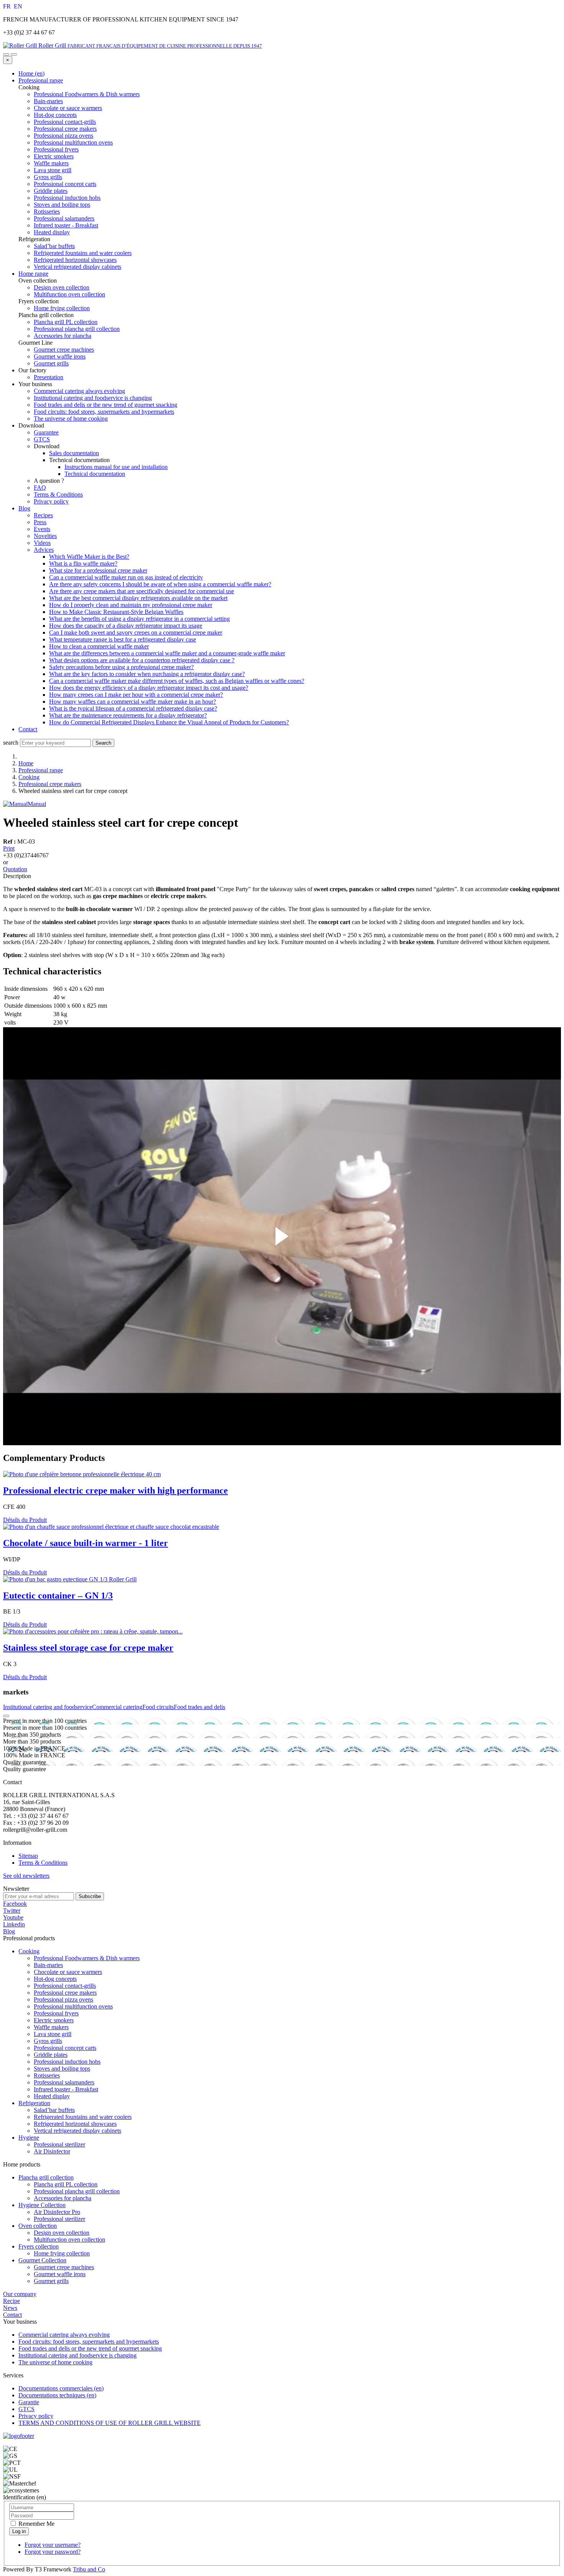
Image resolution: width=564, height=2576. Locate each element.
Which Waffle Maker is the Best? (89, 557)
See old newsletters (26, 1876)
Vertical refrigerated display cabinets (78, 2131)
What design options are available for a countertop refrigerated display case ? (142, 660)
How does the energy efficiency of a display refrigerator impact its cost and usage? (149, 688)
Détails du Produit (25, 1520)
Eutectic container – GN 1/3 (58, 1596)
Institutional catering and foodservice (48, 1707)
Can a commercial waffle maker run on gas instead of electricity (126, 577)
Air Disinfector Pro (57, 2212)
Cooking (29, 777)
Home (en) (31, 73)
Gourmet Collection (42, 2260)
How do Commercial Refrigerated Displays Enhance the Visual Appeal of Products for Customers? (169, 722)
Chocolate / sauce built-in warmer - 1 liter (86, 1543)
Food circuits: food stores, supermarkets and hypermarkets (104, 412)
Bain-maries (48, 1965)
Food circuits (158, 1707)
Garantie (29, 2402)
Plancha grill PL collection (66, 2184)
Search (103, 743)
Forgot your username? (53, 2545)
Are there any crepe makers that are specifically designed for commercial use (142, 591)
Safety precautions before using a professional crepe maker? (121, 667)
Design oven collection (62, 2233)
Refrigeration (34, 2103)
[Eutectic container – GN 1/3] (70, 1579)
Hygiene (29, 2138)
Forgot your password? (53, 2552)
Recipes (43, 515)
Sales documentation (74, 453)
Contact (28, 729)
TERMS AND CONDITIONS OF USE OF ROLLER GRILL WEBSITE (110, 2423)
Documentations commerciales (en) (61, 2388)
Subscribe (90, 1896)
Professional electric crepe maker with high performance (115, 1490)
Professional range (41, 80)
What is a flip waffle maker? (83, 563)
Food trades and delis (200, 1707)
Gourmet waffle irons (60, 2274)
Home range (33, 274)
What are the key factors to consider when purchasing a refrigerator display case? (147, 674)
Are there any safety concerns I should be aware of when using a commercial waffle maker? (160, 584)
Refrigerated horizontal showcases (75, 2124)
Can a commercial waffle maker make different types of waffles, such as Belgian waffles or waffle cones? (177, 681)
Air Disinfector (52, 2151)
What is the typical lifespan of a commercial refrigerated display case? (133, 708)
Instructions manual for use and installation (116, 467)
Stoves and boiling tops (62, 2069)
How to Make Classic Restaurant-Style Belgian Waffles (116, 612)
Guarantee (46, 432)
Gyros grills (48, 2041)
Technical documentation (95, 474)
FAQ (40, 488)
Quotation (15, 869)
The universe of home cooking (71, 419)
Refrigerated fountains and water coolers (83, 2117)
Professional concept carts (65, 2048)
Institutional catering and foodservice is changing (93, 398)
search (11, 743)
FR (8, 6)
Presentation (49, 377)
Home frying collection (62, 2253)
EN (18, 6)
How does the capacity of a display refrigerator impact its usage (126, 626)
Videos (42, 543)
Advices (44, 550)
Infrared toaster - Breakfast (66, 2089)
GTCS (42, 439)
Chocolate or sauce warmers (68, 1972)
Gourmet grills (51, 2281)
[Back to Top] (6, 1716)
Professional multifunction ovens (73, 2006)
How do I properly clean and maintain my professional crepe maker (131, 605)
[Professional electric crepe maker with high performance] (82, 1474)
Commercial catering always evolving (79, 391)
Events (42, 529)
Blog (24, 508)
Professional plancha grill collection (77, 2191)
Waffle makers (51, 2027)
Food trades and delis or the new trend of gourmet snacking (106, 405)
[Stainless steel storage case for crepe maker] (93, 1631)
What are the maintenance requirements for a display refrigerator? (128, 715)
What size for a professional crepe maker (98, 570)
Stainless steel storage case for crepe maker (88, 1648)
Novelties (45, 536)
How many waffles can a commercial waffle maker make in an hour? (133, 702)
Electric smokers (54, 2020)
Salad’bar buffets (54, 2110)
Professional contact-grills (65, 1986)
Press (40, 522)
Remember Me (36, 2524)
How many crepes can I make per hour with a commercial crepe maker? (136, 695)
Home (26, 763)
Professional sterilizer (59, 2144)
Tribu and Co (89, 2569)
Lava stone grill (53, 2034)
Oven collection (38, 2226)
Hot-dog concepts (55, 1979)
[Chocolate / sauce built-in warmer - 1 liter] (111, 1527)
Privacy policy (51, 501)
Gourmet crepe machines (64, 2267)
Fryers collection (39, 2246)
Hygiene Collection (42, 2205)
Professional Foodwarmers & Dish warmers (87, 1958)
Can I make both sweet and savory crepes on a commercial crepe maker (136, 632)
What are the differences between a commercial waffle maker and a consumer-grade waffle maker (167, 653)
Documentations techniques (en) (57, 2395)
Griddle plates (51, 2055)
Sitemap (28, 1856)
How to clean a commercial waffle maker (99, 646)
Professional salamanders (64, 2082)
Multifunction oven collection (69, 2240)
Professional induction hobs (67, 2062)
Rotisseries (47, 2075)
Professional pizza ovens (63, 1999)
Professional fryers (56, 2013)
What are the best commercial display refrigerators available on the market (138, 598)
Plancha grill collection (46, 2177)
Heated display (52, 2096)
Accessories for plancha (63, 2198)
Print (9, 848)
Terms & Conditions (58, 494)
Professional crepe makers (50, 784)
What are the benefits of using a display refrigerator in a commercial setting (139, 619)
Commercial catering (117, 1707)
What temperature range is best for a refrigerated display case (123, 639)
